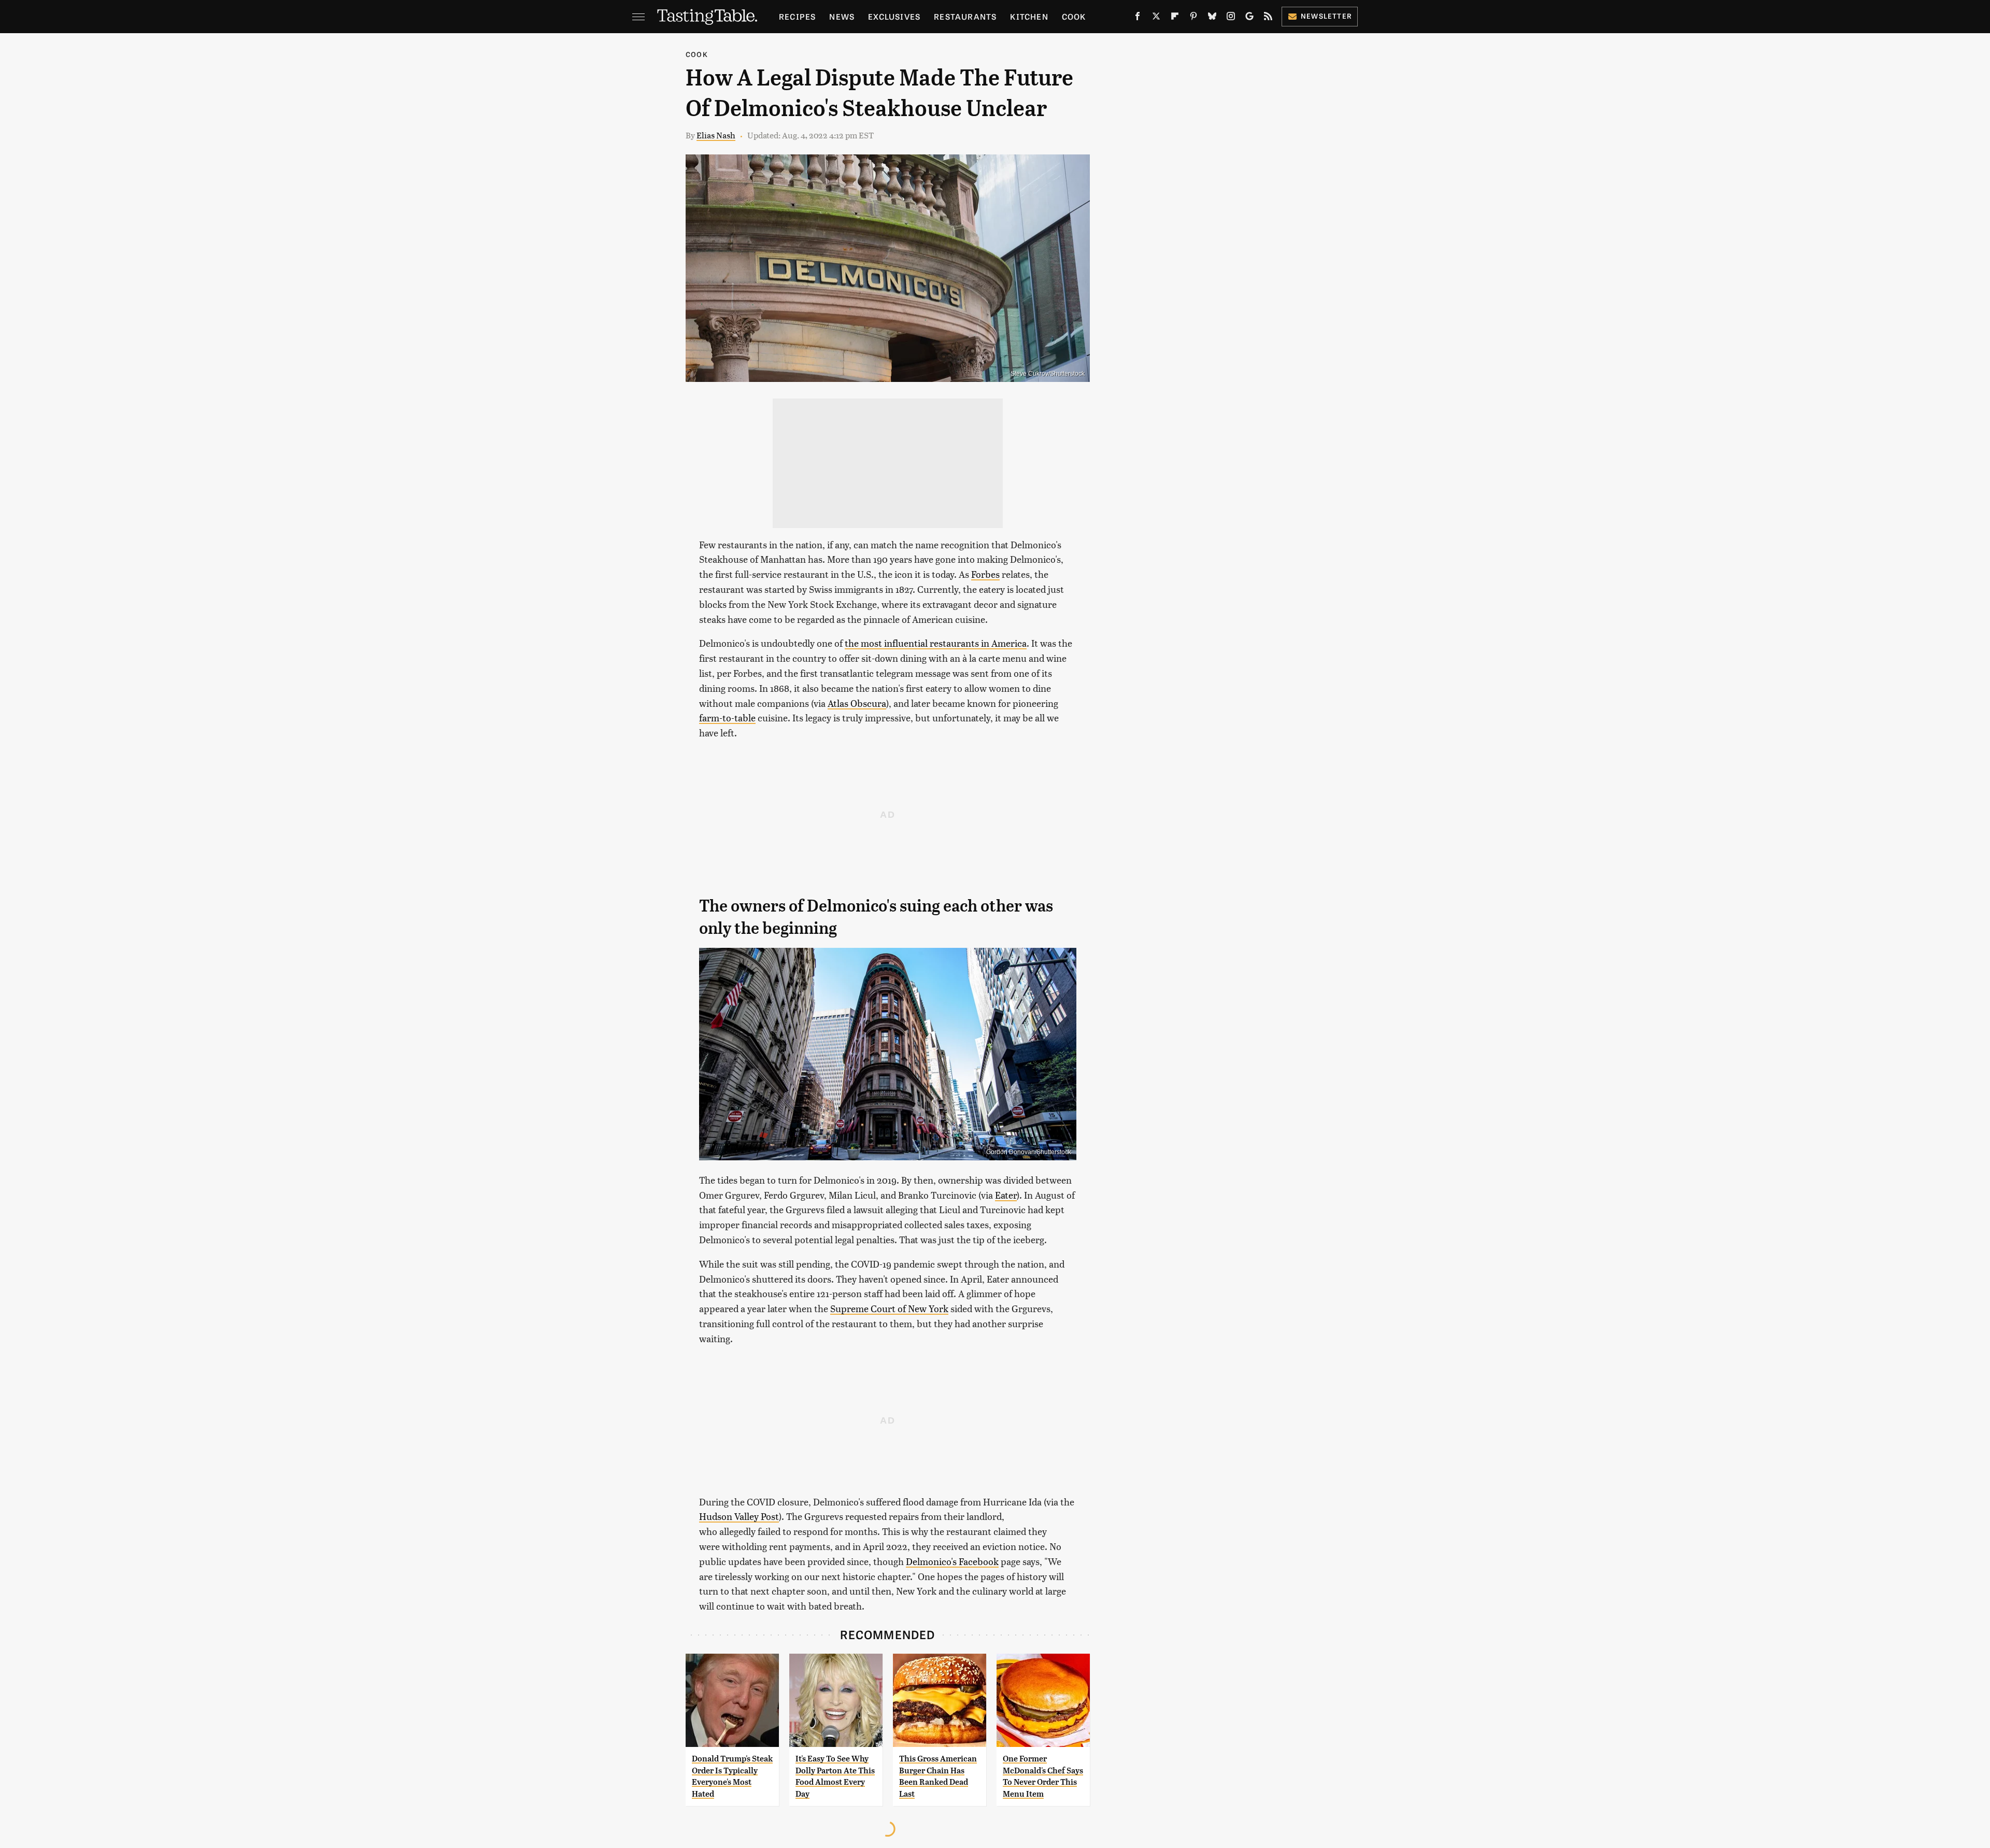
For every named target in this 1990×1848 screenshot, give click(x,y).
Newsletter (1326, 16)
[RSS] (1268, 18)
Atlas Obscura (857, 703)
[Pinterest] (1193, 18)
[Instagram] (1231, 18)
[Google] (1249, 18)
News (842, 16)
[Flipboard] (1175, 18)
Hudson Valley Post (739, 1516)
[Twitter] (1156, 18)
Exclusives (894, 16)
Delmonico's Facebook (952, 1561)
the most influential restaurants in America (936, 643)
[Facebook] (1138, 18)
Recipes (797, 16)
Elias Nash (716, 135)
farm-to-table (727, 717)
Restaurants (965, 16)
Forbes (985, 574)
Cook (1074, 16)
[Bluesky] (1212, 18)
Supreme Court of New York (889, 1308)
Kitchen (1029, 16)
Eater (1006, 1195)
